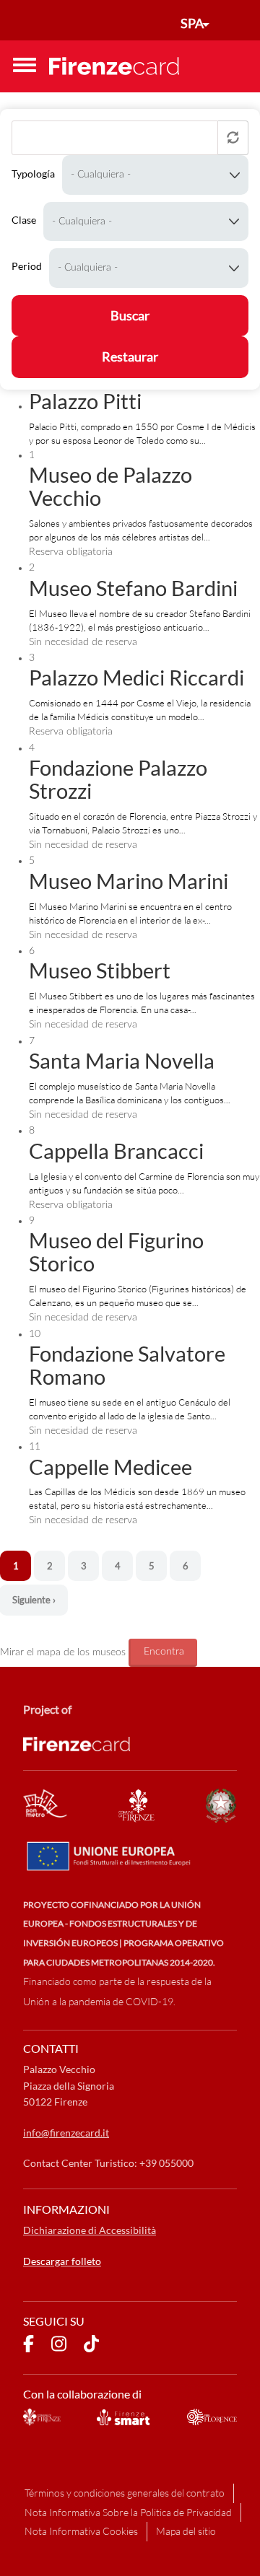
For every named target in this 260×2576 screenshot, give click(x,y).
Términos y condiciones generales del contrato (125, 2493)
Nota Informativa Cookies (81, 2531)
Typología (33, 174)
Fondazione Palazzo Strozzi (118, 779)
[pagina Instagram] (59, 2346)
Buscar (130, 315)
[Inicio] (114, 66)
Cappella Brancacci (116, 1151)
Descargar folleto (62, 2261)
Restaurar (130, 356)
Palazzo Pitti (85, 401)
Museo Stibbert (100, 970)
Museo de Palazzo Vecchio (110, 486)
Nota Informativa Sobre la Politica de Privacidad (128, 2512)
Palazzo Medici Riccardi (136, 677)
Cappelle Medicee (110, 1467)
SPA (192, 23)
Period (27, 266)
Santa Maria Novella (122, 1060)
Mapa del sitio (186, 2531)
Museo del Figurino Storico (116, 1252)
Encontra (164, 1652)
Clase (24, 220)
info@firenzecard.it (66, 2133)
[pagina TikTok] (91, 2346)
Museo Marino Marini (129, 881)
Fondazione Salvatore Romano (127, 1365)
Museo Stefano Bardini (133, 588)
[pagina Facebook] (29, 2346)
